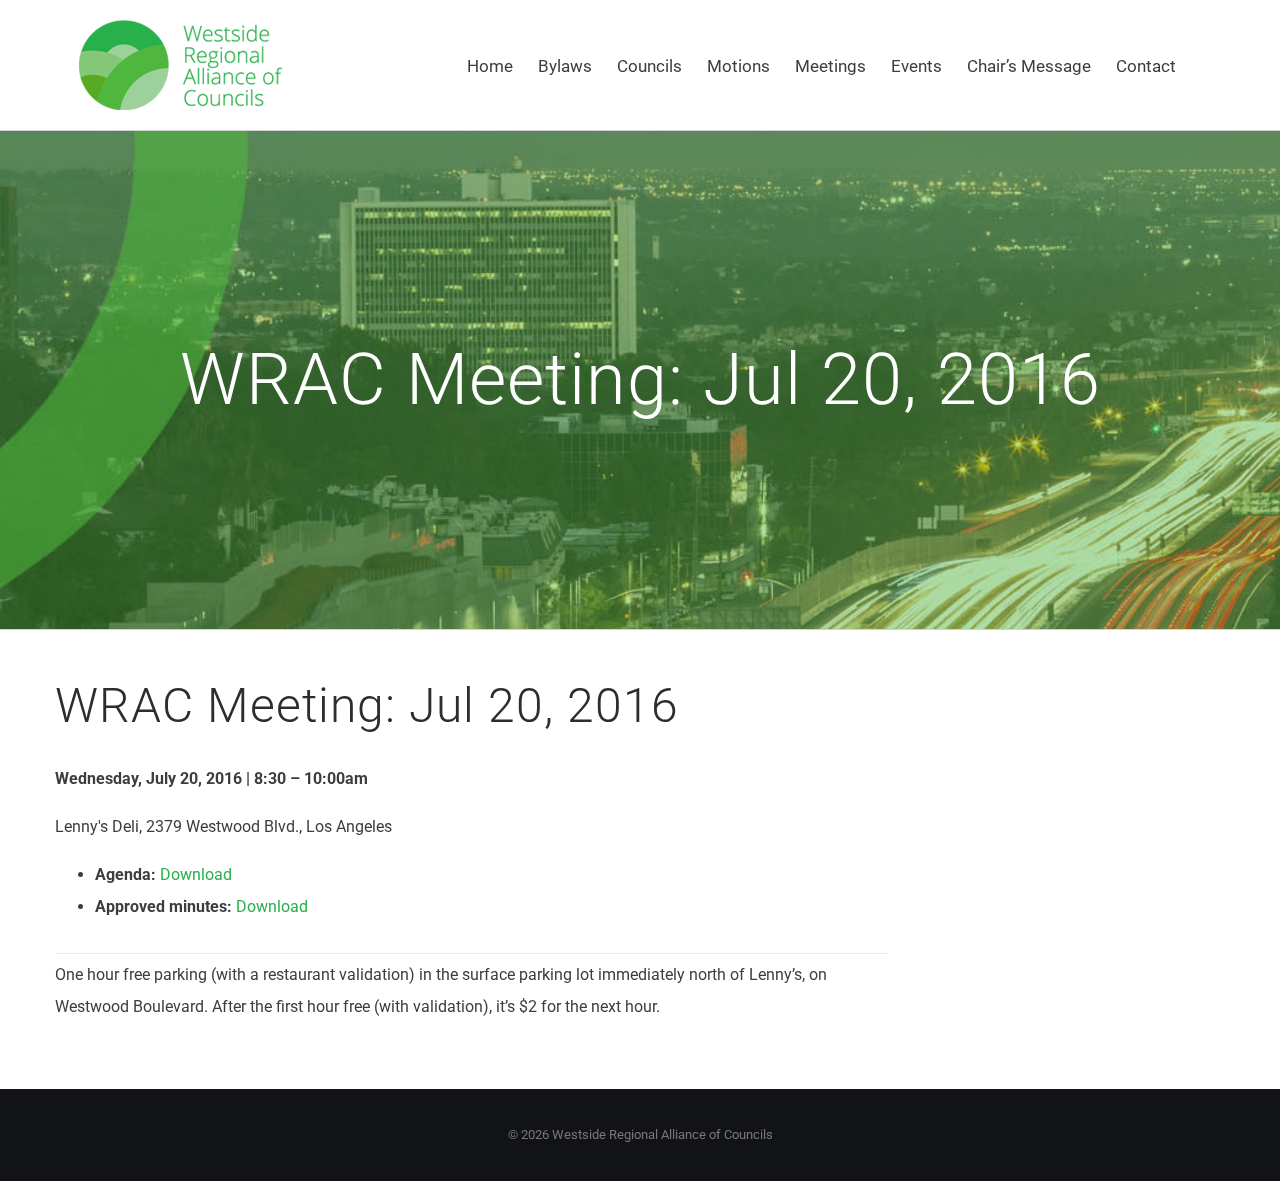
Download (196, 874)
